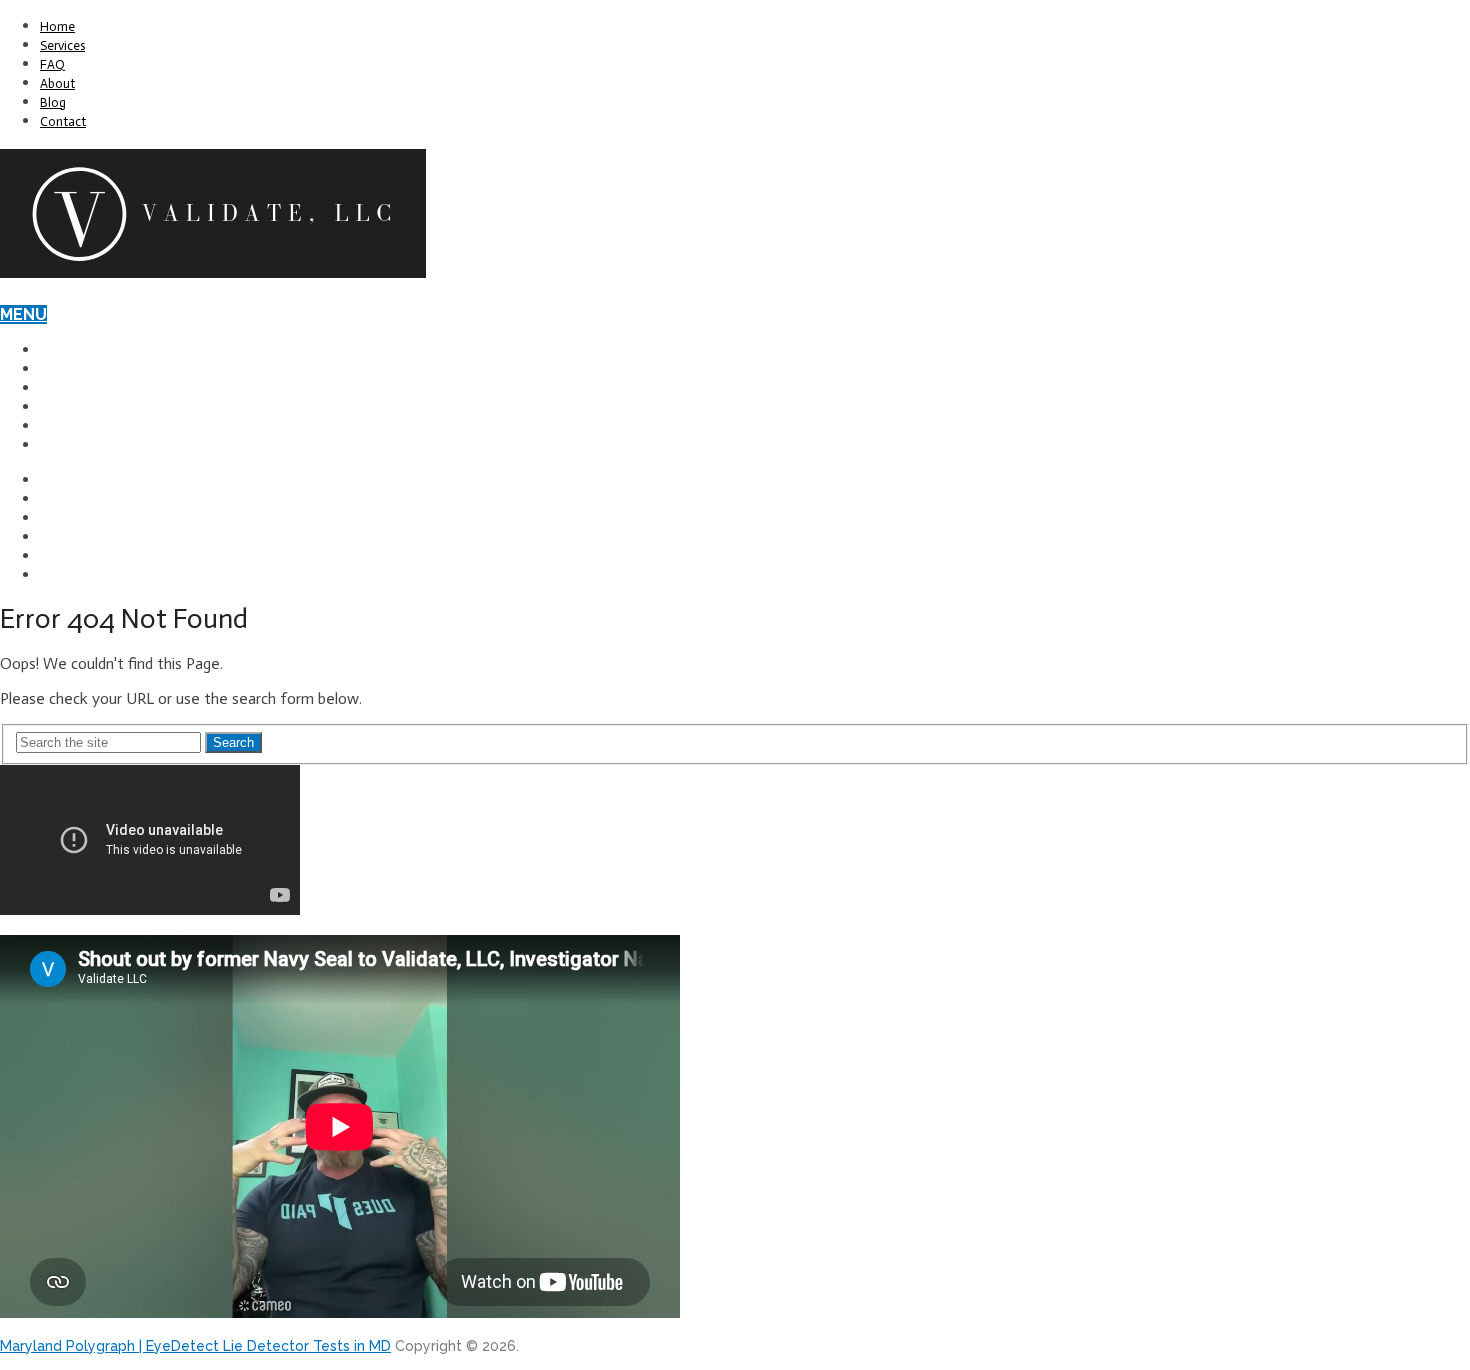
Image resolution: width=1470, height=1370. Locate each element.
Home (57, 26)
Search (233, 742)
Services (62, 45)
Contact (63, 121)
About (57, 83)
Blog (53, 102)
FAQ (52, 64)
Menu (23, 314)
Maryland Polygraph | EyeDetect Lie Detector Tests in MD (195, 1346)
